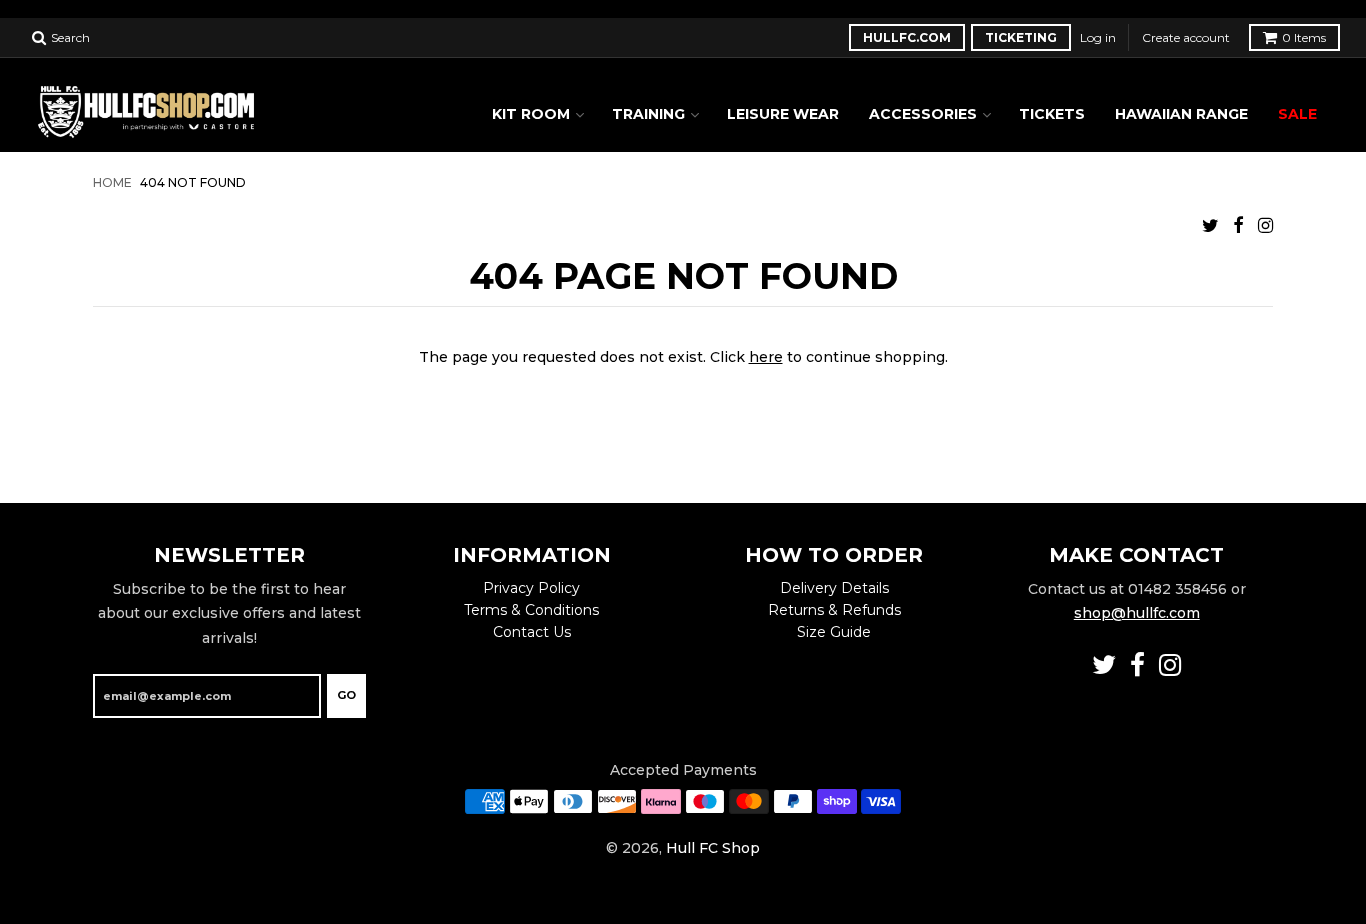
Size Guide (834, 632)
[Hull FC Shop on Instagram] (1265, 225)
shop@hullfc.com (1137, 613)
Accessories (923, 114)
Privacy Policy (531, 588)
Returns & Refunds (834, 610)
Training (648, 114)
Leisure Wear (783, 114)
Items (1304, 37)
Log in (1098, 37)
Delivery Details (834, 588)
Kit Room (531, 114)
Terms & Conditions (531, 610)
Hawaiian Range (1181, 114)
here (766, 357)
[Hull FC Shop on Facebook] (1238, 225)
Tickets (1052, 114)
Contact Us (532, 632)
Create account (1186, 37)
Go (346, 695)
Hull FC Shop (713, 848)
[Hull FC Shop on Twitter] (1210, 225)
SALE (1297, 114)
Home (112, 183)
